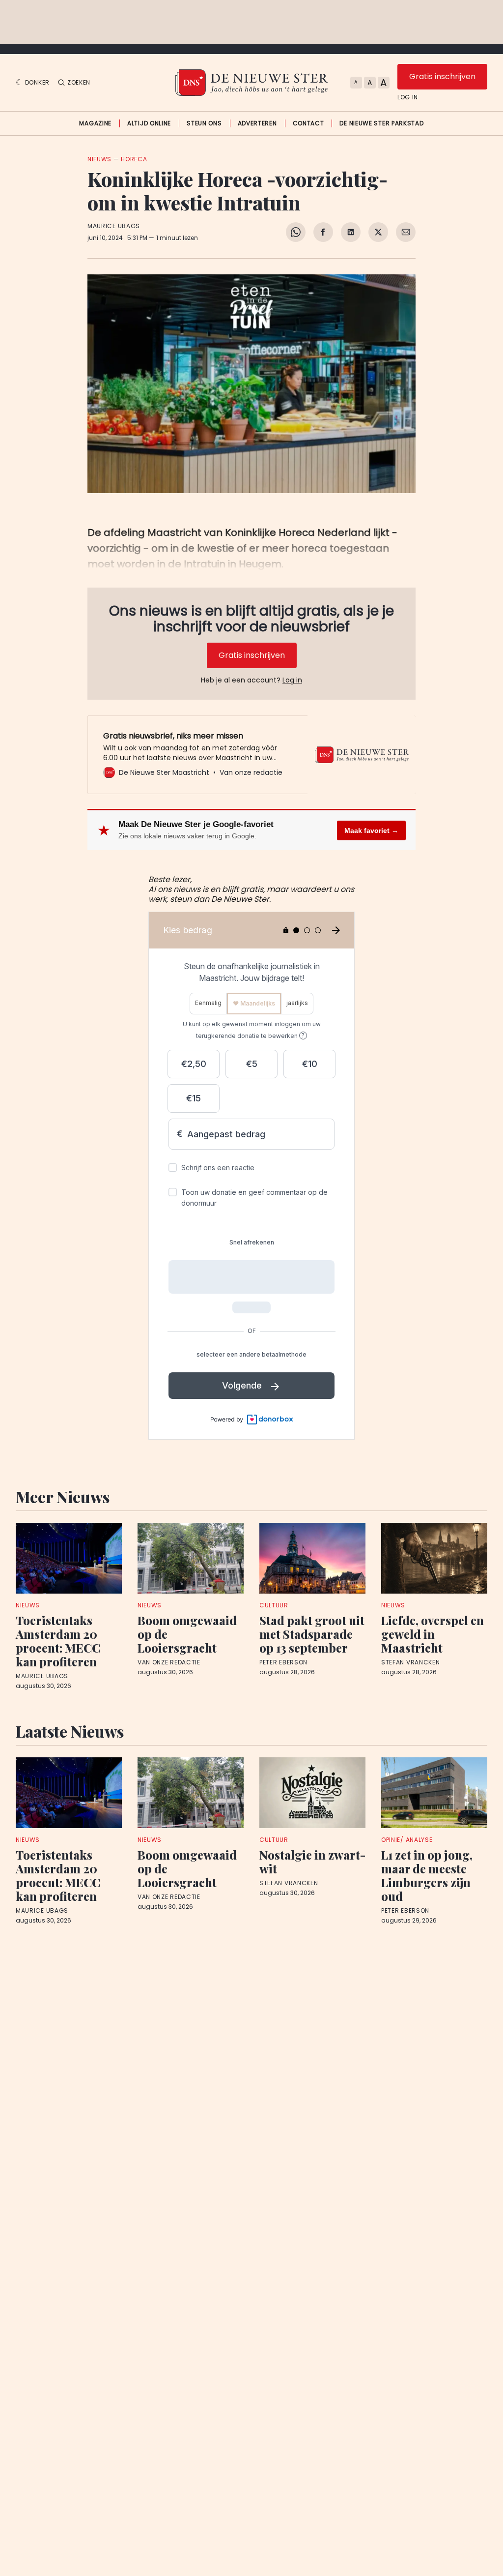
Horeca (134, 159)
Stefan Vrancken (411, 1662)
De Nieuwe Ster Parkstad (381, 123)
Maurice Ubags (114, 226)
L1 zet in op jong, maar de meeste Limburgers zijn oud (427, 1875)
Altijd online (149, 123)
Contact (308, 123)
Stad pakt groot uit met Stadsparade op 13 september (312, 1634)
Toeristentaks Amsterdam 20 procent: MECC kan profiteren (58, 1641)
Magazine (95, 123)
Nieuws (99, 159)
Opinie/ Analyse (407, 1840)
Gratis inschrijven (442, 76)
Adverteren (257, 123)
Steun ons (204, 123)
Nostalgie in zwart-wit (312, 1862)
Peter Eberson (283, 1662)
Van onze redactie (169, 1662)
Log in (408, 97)
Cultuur (274, 1605)
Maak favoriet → (371, 830)
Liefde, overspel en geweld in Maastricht (433, 1634)
